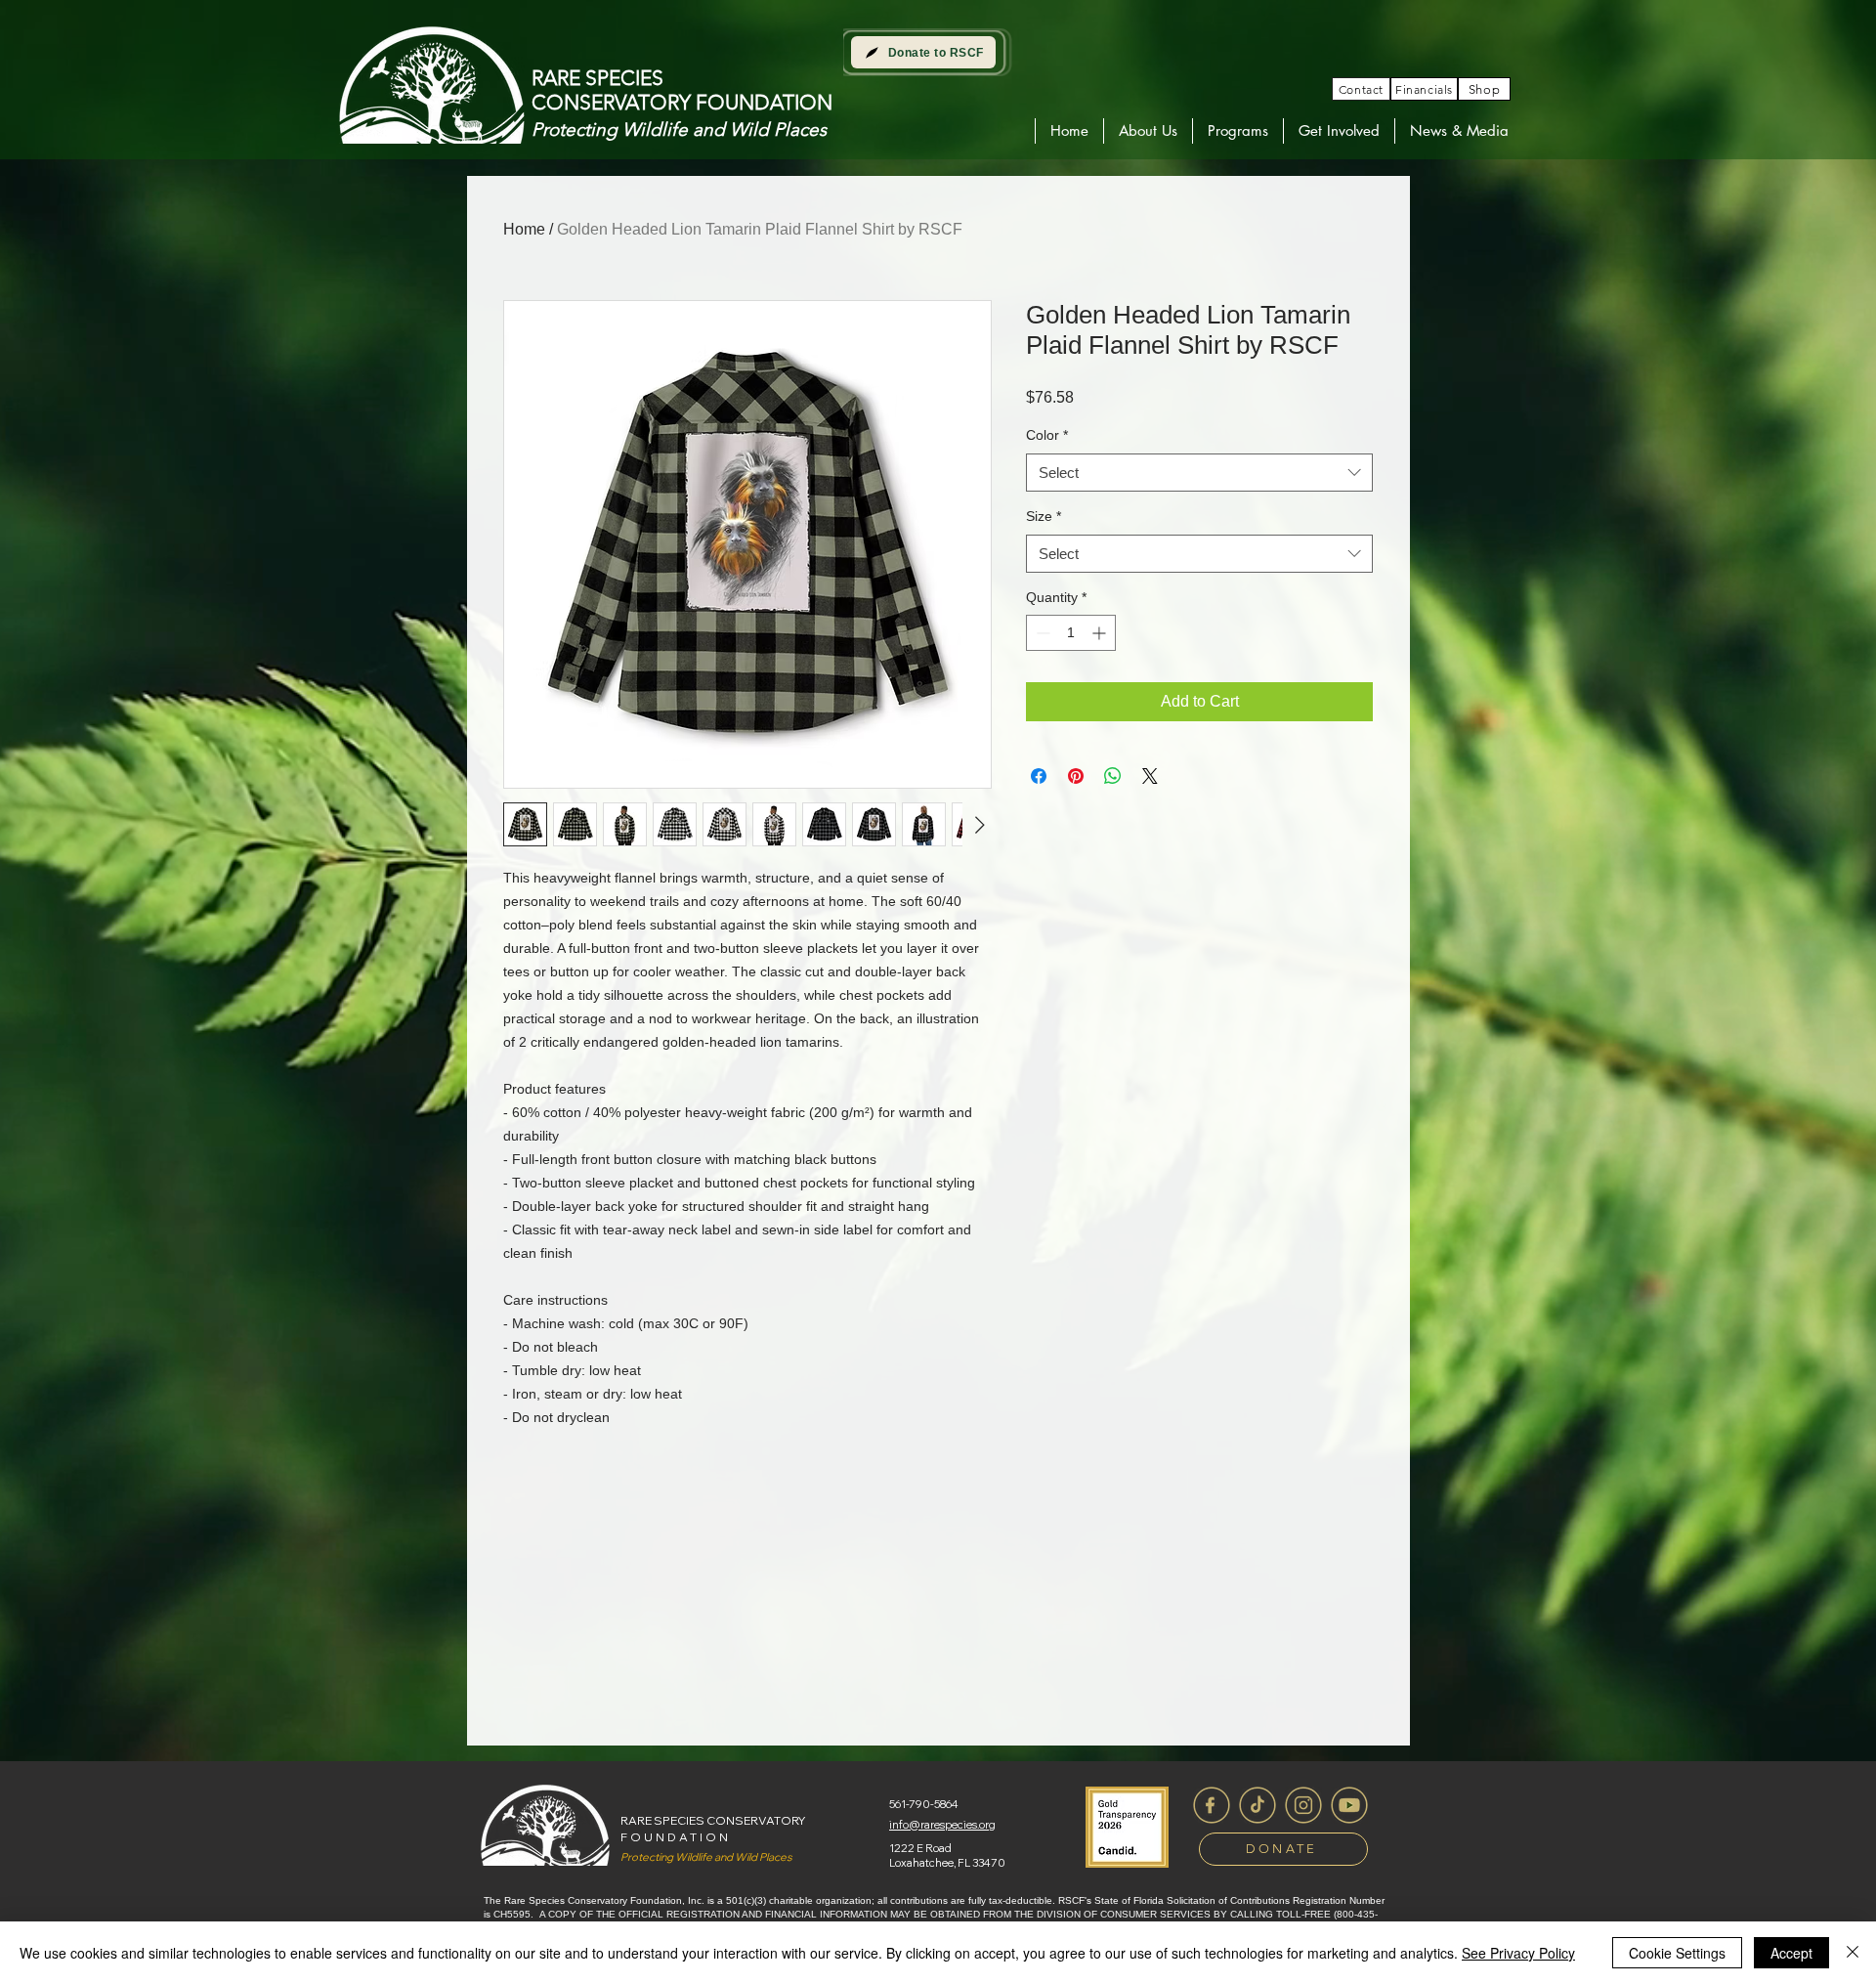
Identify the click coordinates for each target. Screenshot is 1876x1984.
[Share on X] (1150, 776)
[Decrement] (1041, 633)
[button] (1148, 131)
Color (1047, 435)
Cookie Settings (1677, 1953)
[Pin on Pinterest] (1076, 776)
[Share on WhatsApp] (1113, 776)
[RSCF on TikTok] (1258, 1805)
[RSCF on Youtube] (1349, 1805)
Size (1044, 516)
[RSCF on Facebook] (1212, 1805)
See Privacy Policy (1518, 1953)
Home (524, 229)
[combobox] (1199, 473)
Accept (1791, 1953)
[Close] (1853, 1953)
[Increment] (1101, 633)
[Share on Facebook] (1039, 776)
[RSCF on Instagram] (1303, 1805)
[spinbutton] (1071, 633)
